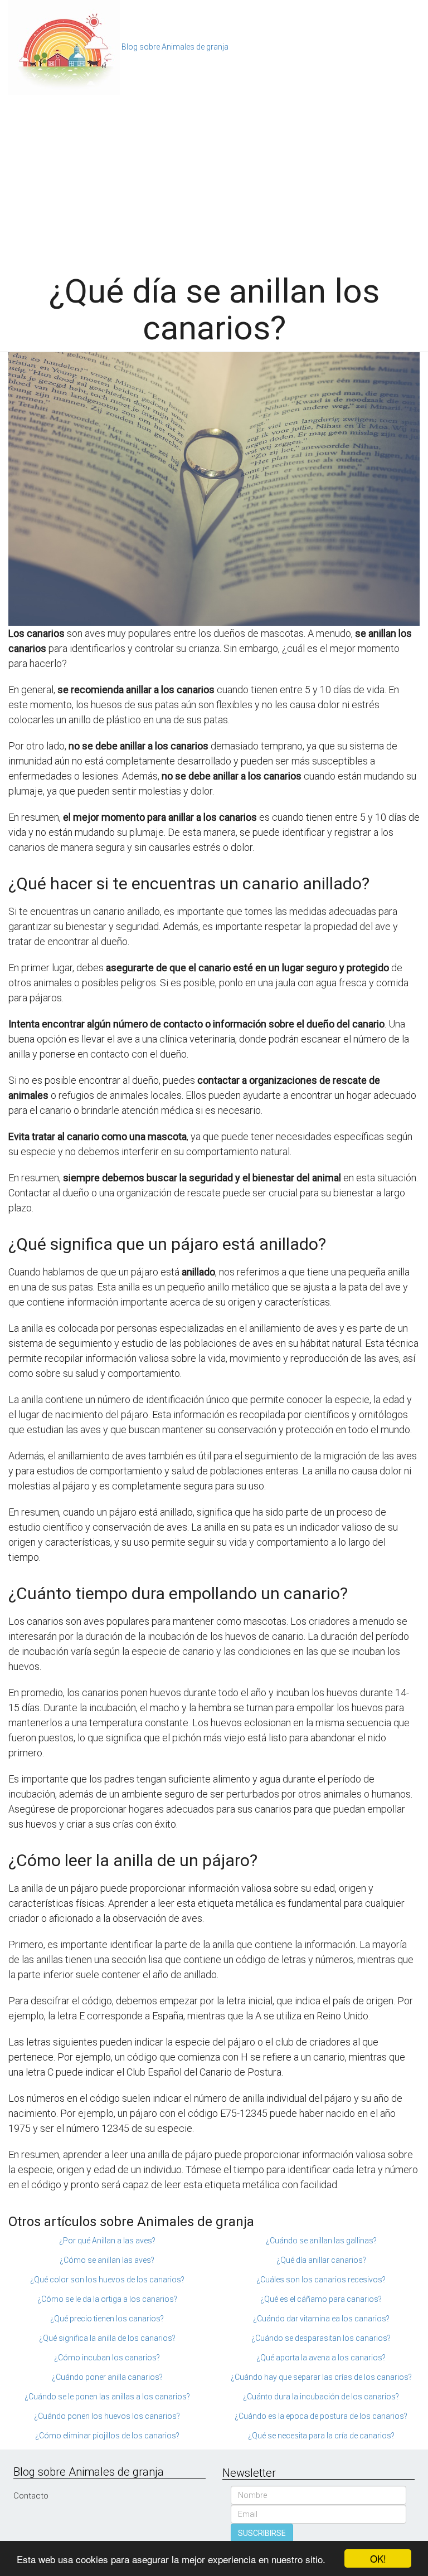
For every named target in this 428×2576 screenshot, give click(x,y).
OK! (378, 2558)
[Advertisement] (214, 178)
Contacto (31, 2496)
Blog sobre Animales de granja (175, 47)
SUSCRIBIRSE (262, 2533)
